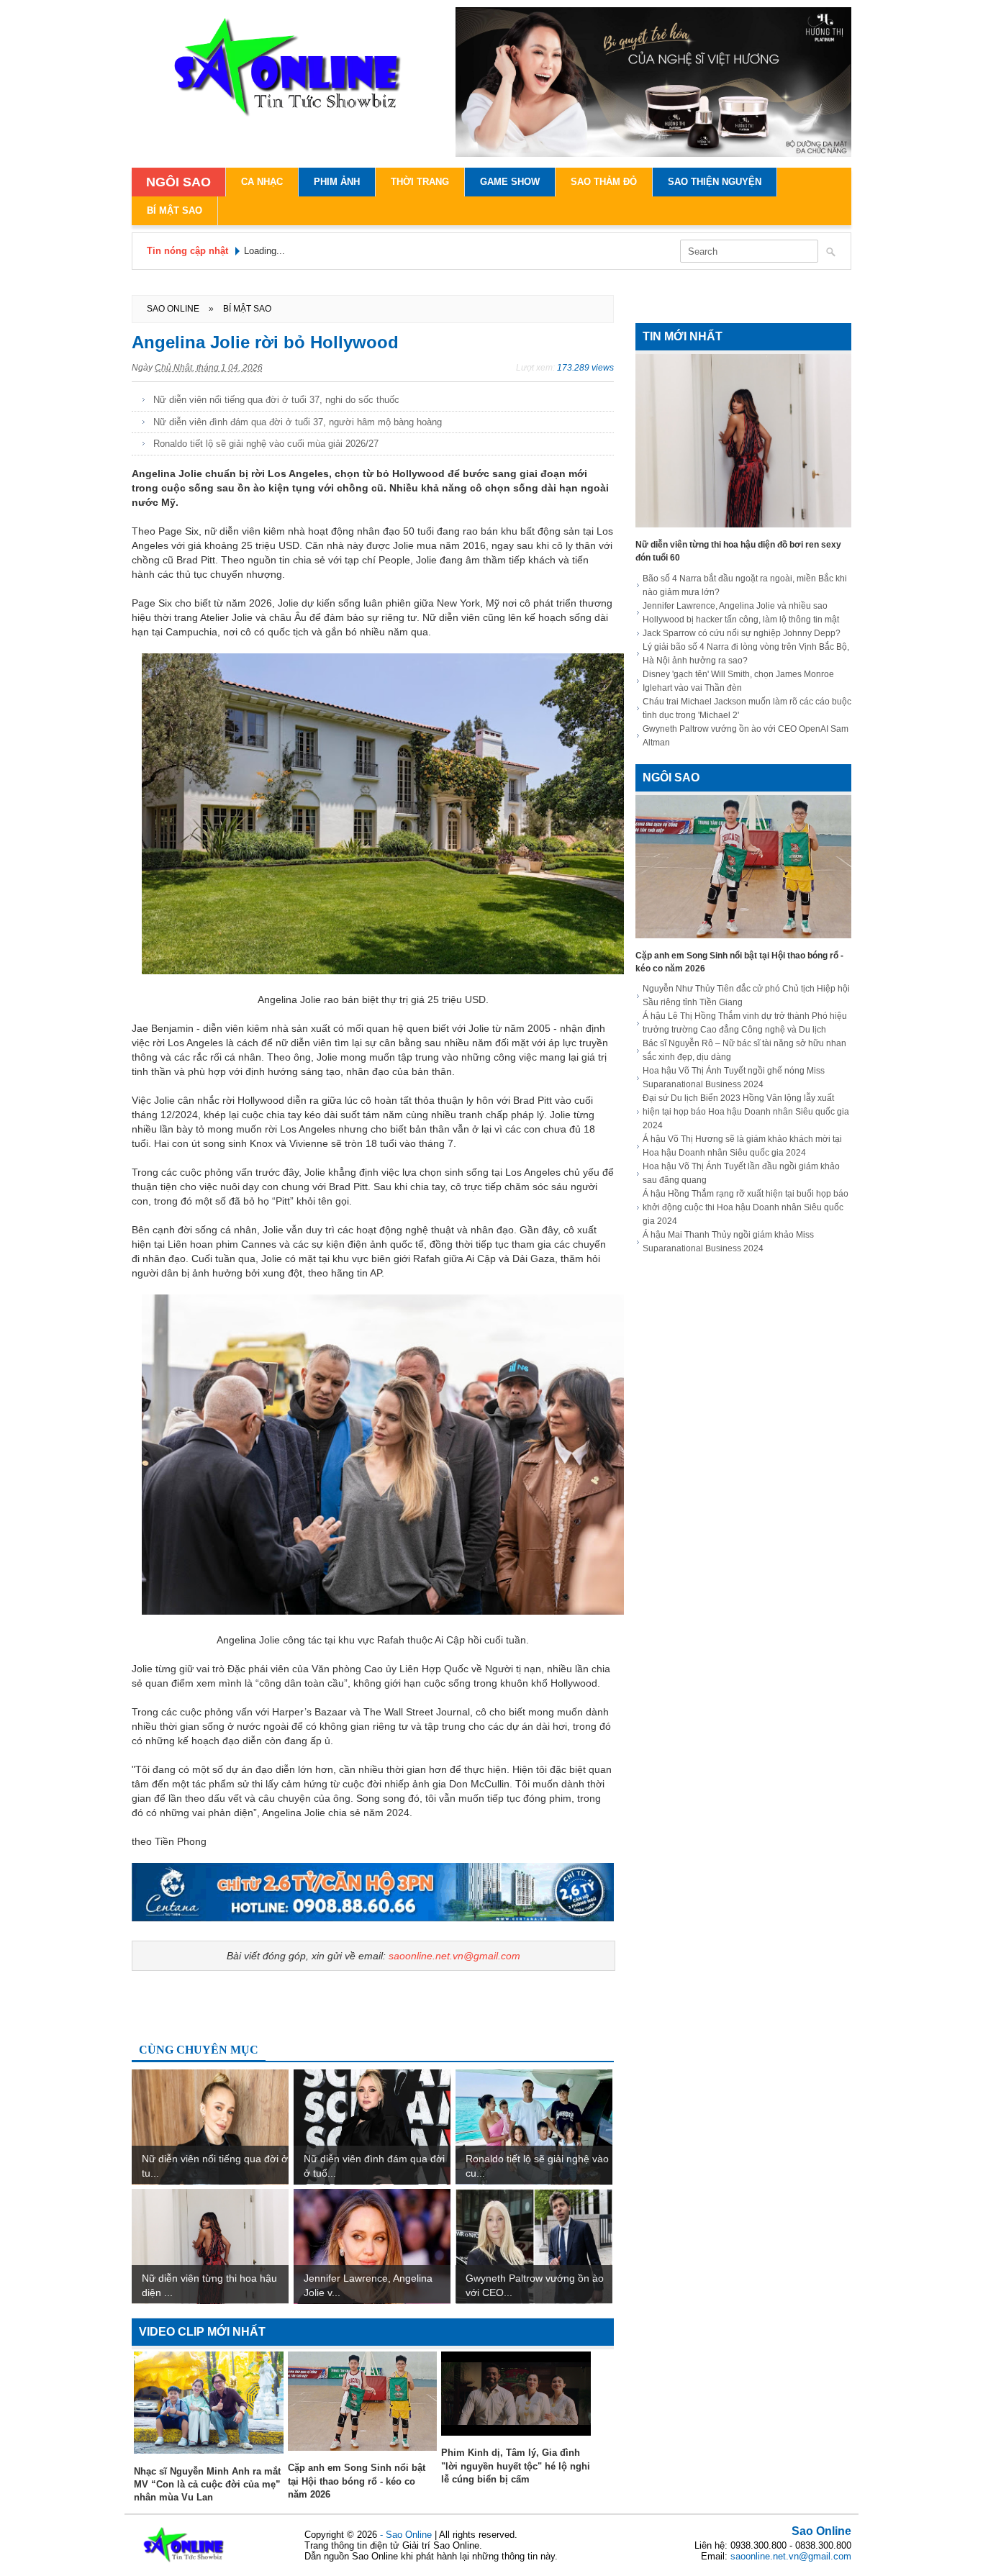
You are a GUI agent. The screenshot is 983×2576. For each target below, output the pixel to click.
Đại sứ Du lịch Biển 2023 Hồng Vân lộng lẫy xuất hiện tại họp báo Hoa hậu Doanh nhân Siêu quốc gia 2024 (746, 1112)
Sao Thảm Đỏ (604, 182)
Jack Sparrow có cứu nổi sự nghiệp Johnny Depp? (742, 633)
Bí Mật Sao (175, 210)
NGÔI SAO (178, 182)
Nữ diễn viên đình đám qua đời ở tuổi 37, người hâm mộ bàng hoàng (298, 422)
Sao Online (821, 2531)
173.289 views (585, 368)
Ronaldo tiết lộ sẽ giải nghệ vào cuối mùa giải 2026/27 (266, 444)
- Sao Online (407, 2535)
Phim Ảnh (337, 182)
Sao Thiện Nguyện (715, 182)
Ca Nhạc (262, 182)
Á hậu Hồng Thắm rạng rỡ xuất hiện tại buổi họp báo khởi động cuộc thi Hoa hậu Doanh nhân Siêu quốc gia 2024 (746, 1207)
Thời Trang (420, 182)
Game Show (510, 182)
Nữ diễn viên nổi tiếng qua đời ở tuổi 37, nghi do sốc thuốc (276, 400)
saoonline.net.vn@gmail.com (454, 1956)
